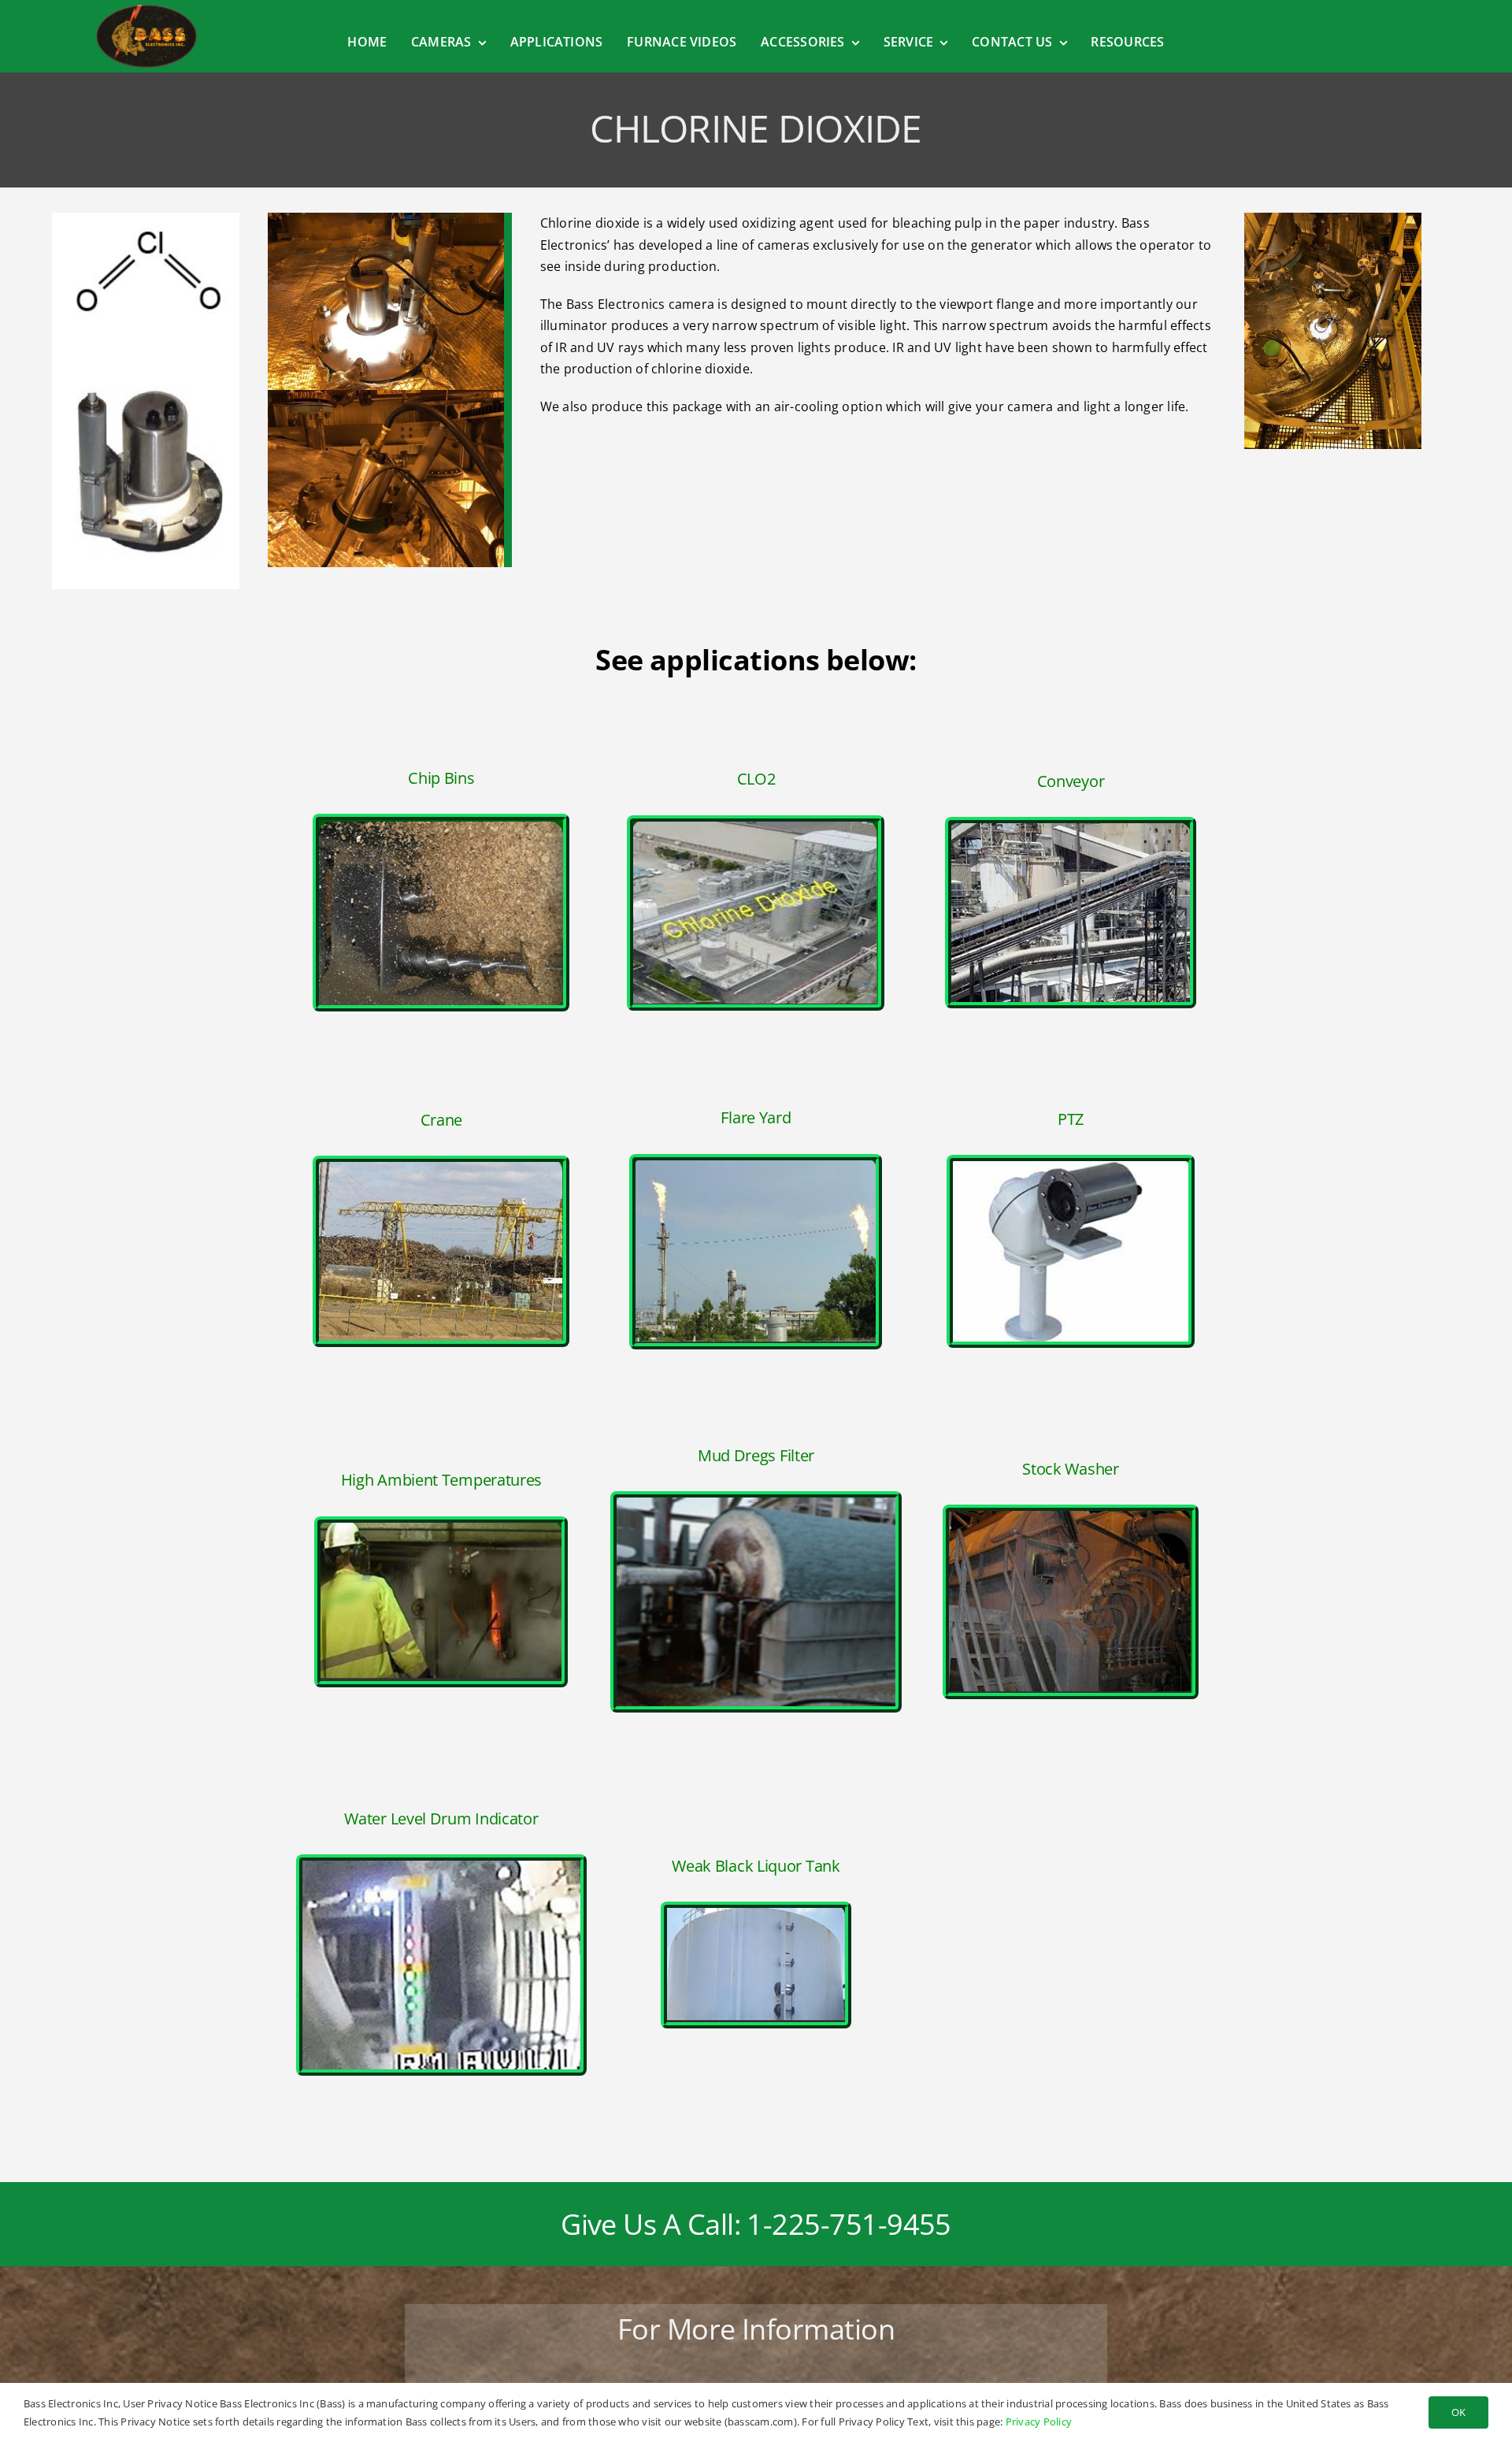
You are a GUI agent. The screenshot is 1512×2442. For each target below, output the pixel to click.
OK (1458, 2412)
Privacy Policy (1039, 2422)
